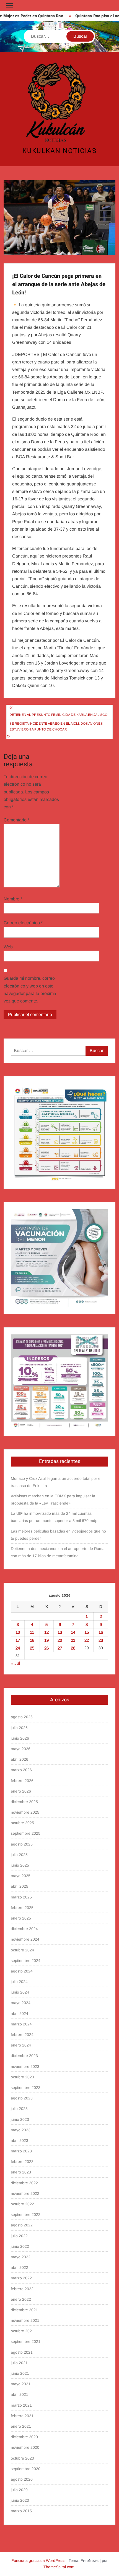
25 (32, 1648)
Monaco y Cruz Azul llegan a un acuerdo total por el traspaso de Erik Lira (56, 1482)
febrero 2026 (22, 1781)
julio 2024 (19, 1982)
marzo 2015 (21, 2511)
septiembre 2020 (26, 2469)
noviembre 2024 (25, 1939)
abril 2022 (20, 2267)
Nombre (13, 899)
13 (60, 1632)
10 (18, 1632)
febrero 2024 (22, 2035)
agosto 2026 (22, 1717)
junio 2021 (20, 2373)
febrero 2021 (22, 2416)
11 (32, 1632)
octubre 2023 (22, 2077)
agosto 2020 (22, 2479)
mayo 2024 (21, 2003)
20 (60, 1640)
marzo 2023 (21, 2151)
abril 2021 (20, 2394)
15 (87, 1632)
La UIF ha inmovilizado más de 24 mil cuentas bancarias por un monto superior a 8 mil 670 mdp (54, 1517)
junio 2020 (20, 2500)
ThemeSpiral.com (59, 2567)
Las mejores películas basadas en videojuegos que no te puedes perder (58, 1535)
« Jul (15, 1663)
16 (101, 1632)
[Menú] (9, 6)
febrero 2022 (22, 2289)
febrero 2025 (22, 1908)
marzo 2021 (21, 2405)
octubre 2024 (22, 1950)
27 (60, 1648)
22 (87, 1640)
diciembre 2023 (24, 2056)
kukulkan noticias (60, 151)
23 (101, 1640)
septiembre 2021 (26, 2341)
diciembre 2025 (24, 1802)
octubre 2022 (22, 2204)
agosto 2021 (22, 2352)
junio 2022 (20, 2246)
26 (46, 1648)
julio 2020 (19, 2490)
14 (73, 1632)
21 (73, 1640)
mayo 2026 (21, 1749)
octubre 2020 (22, 2458)
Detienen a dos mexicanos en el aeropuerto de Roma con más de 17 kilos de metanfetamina (58, 1552)
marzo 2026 (21, 1770)
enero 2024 (21, 2045)
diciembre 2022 (24, 2183)
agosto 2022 (22, 2225)
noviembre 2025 (25, 1812)
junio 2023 (20, 2119)
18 (32, 1640)
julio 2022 (19, 2236)
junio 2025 (20, 1865)
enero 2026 (21, 1791)
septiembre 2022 (26, 2214)
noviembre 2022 (25, 2193)
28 (73, 1648)
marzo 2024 (21, 2024)
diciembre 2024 (24, 1929)
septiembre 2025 (26, 1833)
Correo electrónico (23, 923)
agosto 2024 (22, 1971)
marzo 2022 (21, 2278)
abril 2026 (20, 1759)
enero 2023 (21, 2172)
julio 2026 (19, 1728)
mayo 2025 (21, 1876)
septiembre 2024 (26, 1961)
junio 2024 (20, 1992)
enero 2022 (21, 2299)
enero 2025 (21, 1918)
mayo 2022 (21, 2257)
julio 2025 (19, 1855)
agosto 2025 (22, 1844)
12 (46, 1632)
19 (46, 1640)
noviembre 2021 (25, 2320)
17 (18, 1640)
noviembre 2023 (25, 2066)
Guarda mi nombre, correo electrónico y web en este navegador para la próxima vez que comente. (30, 990)
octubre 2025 (22, 1823)
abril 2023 (20, 2140)
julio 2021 (19, 2363)
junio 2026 (20, 1738)
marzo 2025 (21, 1897)
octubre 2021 (22, 2331)
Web (8, 947)
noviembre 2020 (25, 2447)
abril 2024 (20, 2014)
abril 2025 (20, 1886)
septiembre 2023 (26, 2088)
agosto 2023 (22, 2098)
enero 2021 (21, 2426)
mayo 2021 (21, 2384)
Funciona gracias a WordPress (38, 2560)
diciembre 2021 (24, 2310)
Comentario (16, 820)
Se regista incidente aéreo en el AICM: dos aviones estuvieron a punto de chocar (56, 726)
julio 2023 (19, 2109)
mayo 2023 (21, 2130)
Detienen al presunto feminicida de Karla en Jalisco (58, 715)
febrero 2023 (22, 2162)
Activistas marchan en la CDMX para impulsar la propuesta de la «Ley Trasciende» (53, 1500)
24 (18, 1648)
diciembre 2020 (24, 2437)
